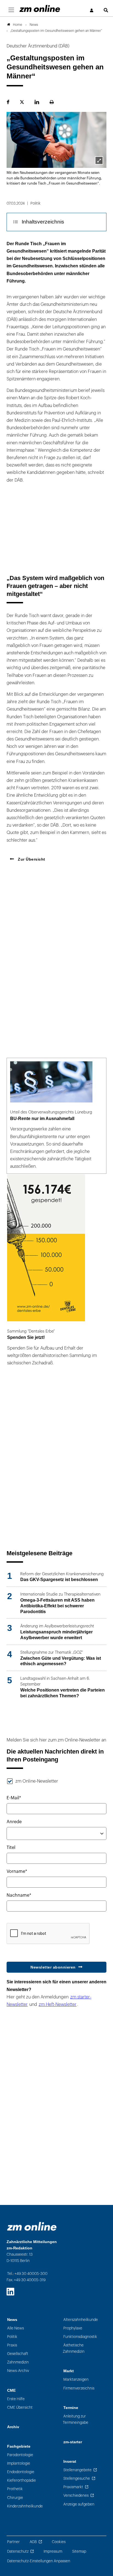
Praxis (12, 2345)
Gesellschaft (18, 2354)
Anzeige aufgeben (79, 2504)
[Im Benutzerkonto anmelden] (92, 11)
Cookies (59, 2542)
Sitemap (79, 2551)
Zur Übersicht (31, 859)
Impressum (53, 2551)
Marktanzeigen (76, 2380)
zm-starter (73, 2442)
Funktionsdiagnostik (80, 2337)
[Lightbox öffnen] (99, 160)
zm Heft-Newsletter (58, 2004)
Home (18, 25)
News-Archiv (18, 2371)
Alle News (15, 2328)
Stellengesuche (77, 2479)
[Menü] (11, 10)
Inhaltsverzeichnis (43, 222)
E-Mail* (14, 1798)
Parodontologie (20, 2455)
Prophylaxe (73, 2328)
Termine (71, 2408)
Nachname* (19, 1895)
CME (11, 2390)
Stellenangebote (77, 2470)
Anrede (14, 1822)
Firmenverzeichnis (79, 2388)
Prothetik (15, 2489)
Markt (69, 2371)
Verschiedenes (76, 2496)
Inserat (70, 2462)
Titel (11, 1848)
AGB (33, 2542)
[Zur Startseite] (40, 9)
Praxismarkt (73, 2487)
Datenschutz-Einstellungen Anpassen (39, 2561)
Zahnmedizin (18, 2362)
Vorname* (17, 1871)
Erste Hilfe (16, 2399)
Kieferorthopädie (22, 2480)
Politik (12, 2337)
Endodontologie (21, 2472)
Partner (13, 2542)
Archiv (13, 2427)
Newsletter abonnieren (53, 1967)
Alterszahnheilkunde (81, 2320)
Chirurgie (15, 2498)
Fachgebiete (19, 2446)
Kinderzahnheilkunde (25, 2506)
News (12, 2320)
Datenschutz (18, 2551)
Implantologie (19, 2463)
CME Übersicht (20, 2407)
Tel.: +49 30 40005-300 (27, 2274)
